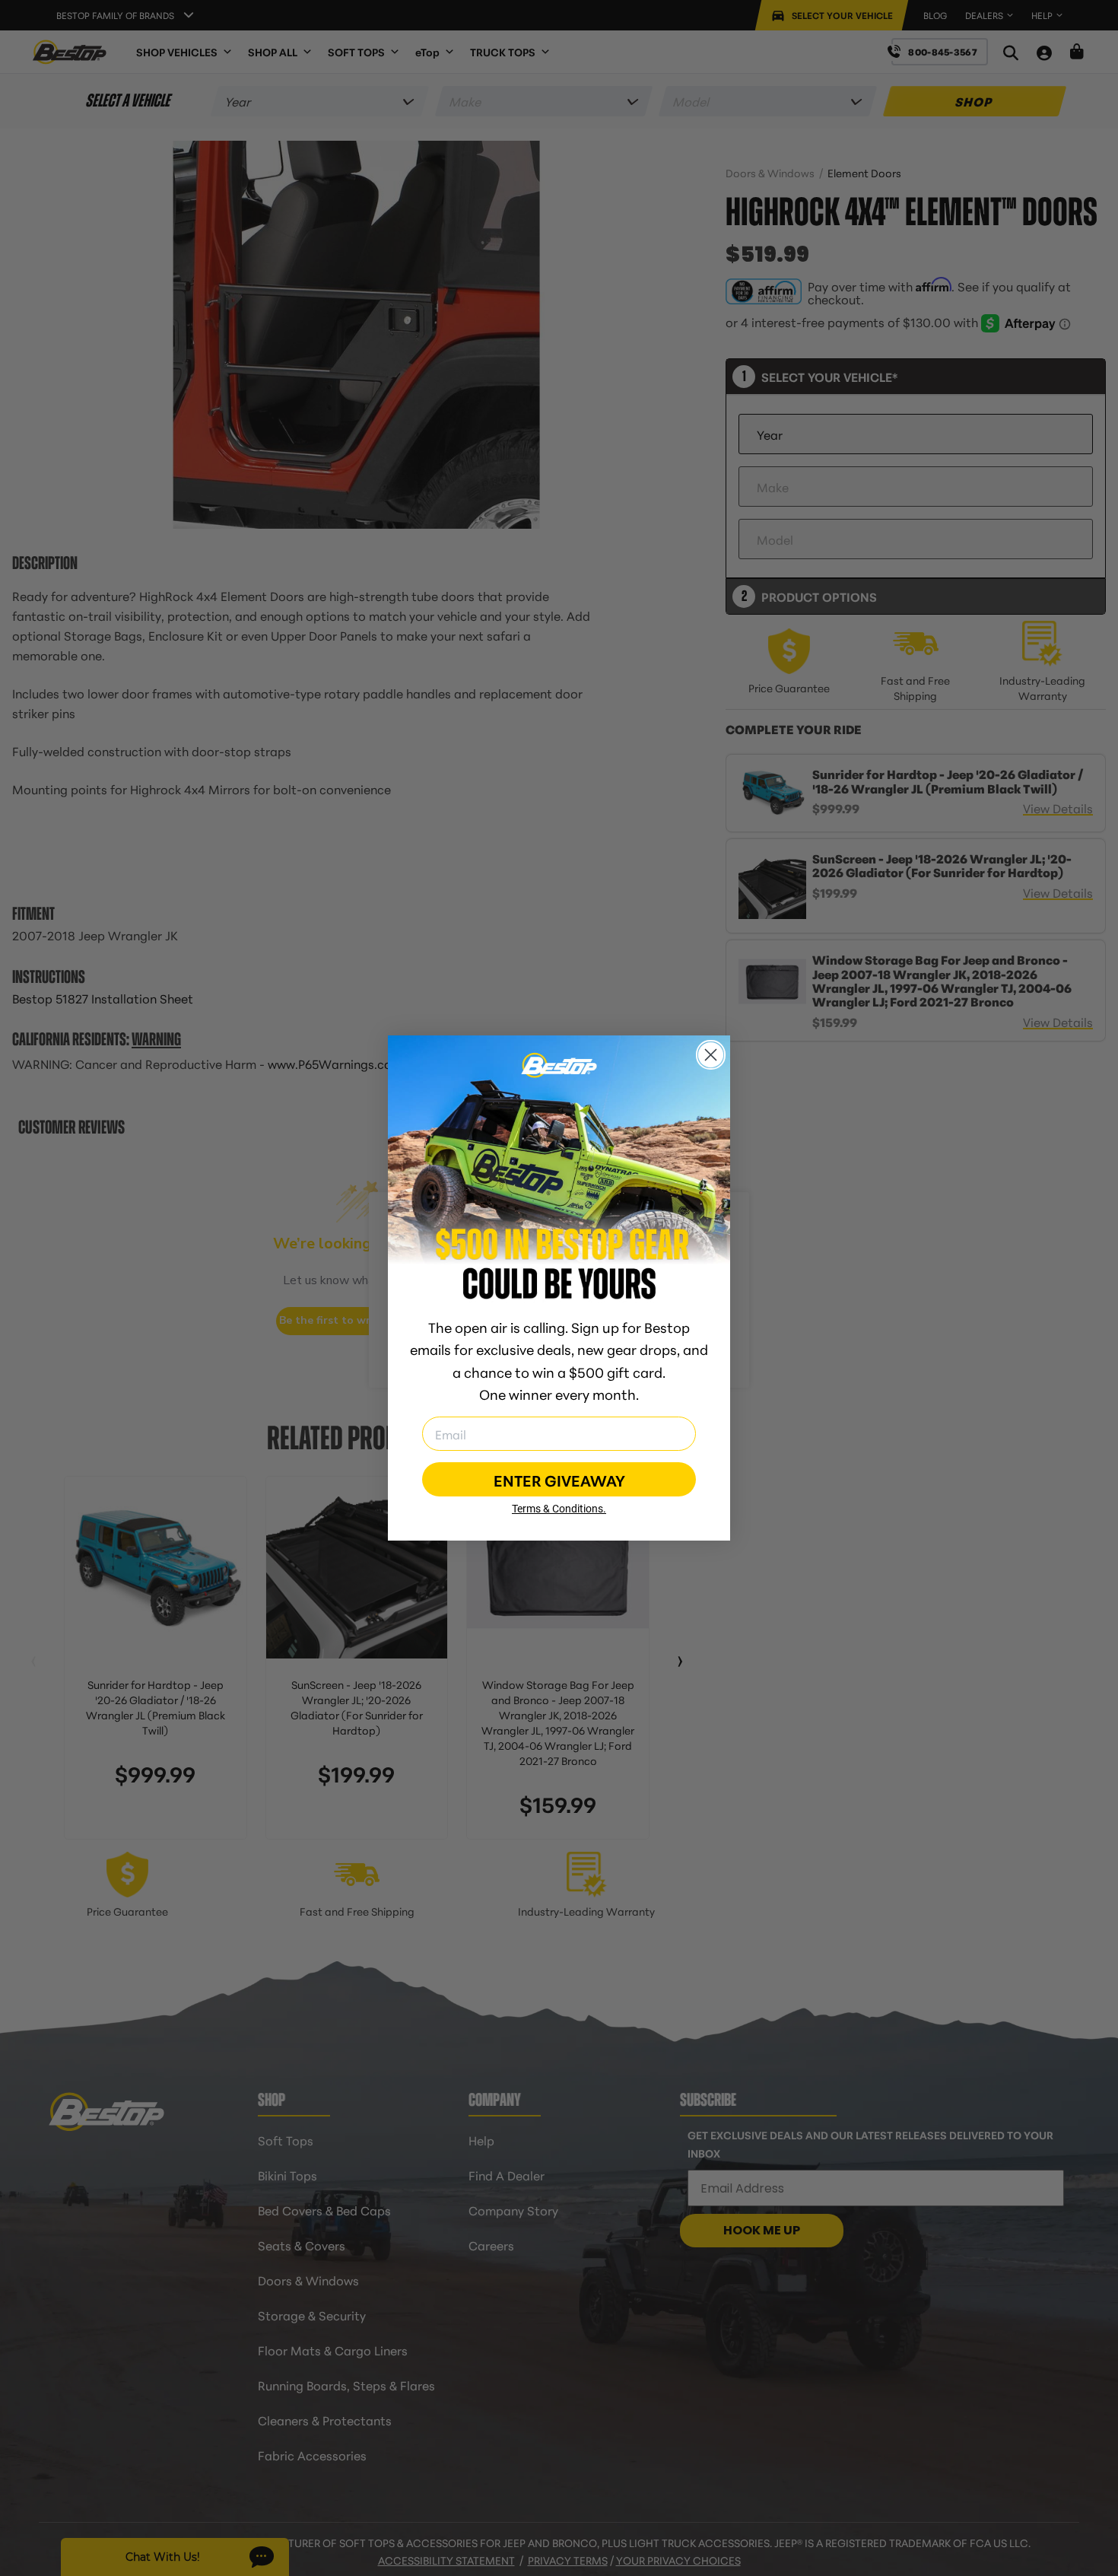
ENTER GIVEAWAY (559, 1480)
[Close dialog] (711, 1055)
